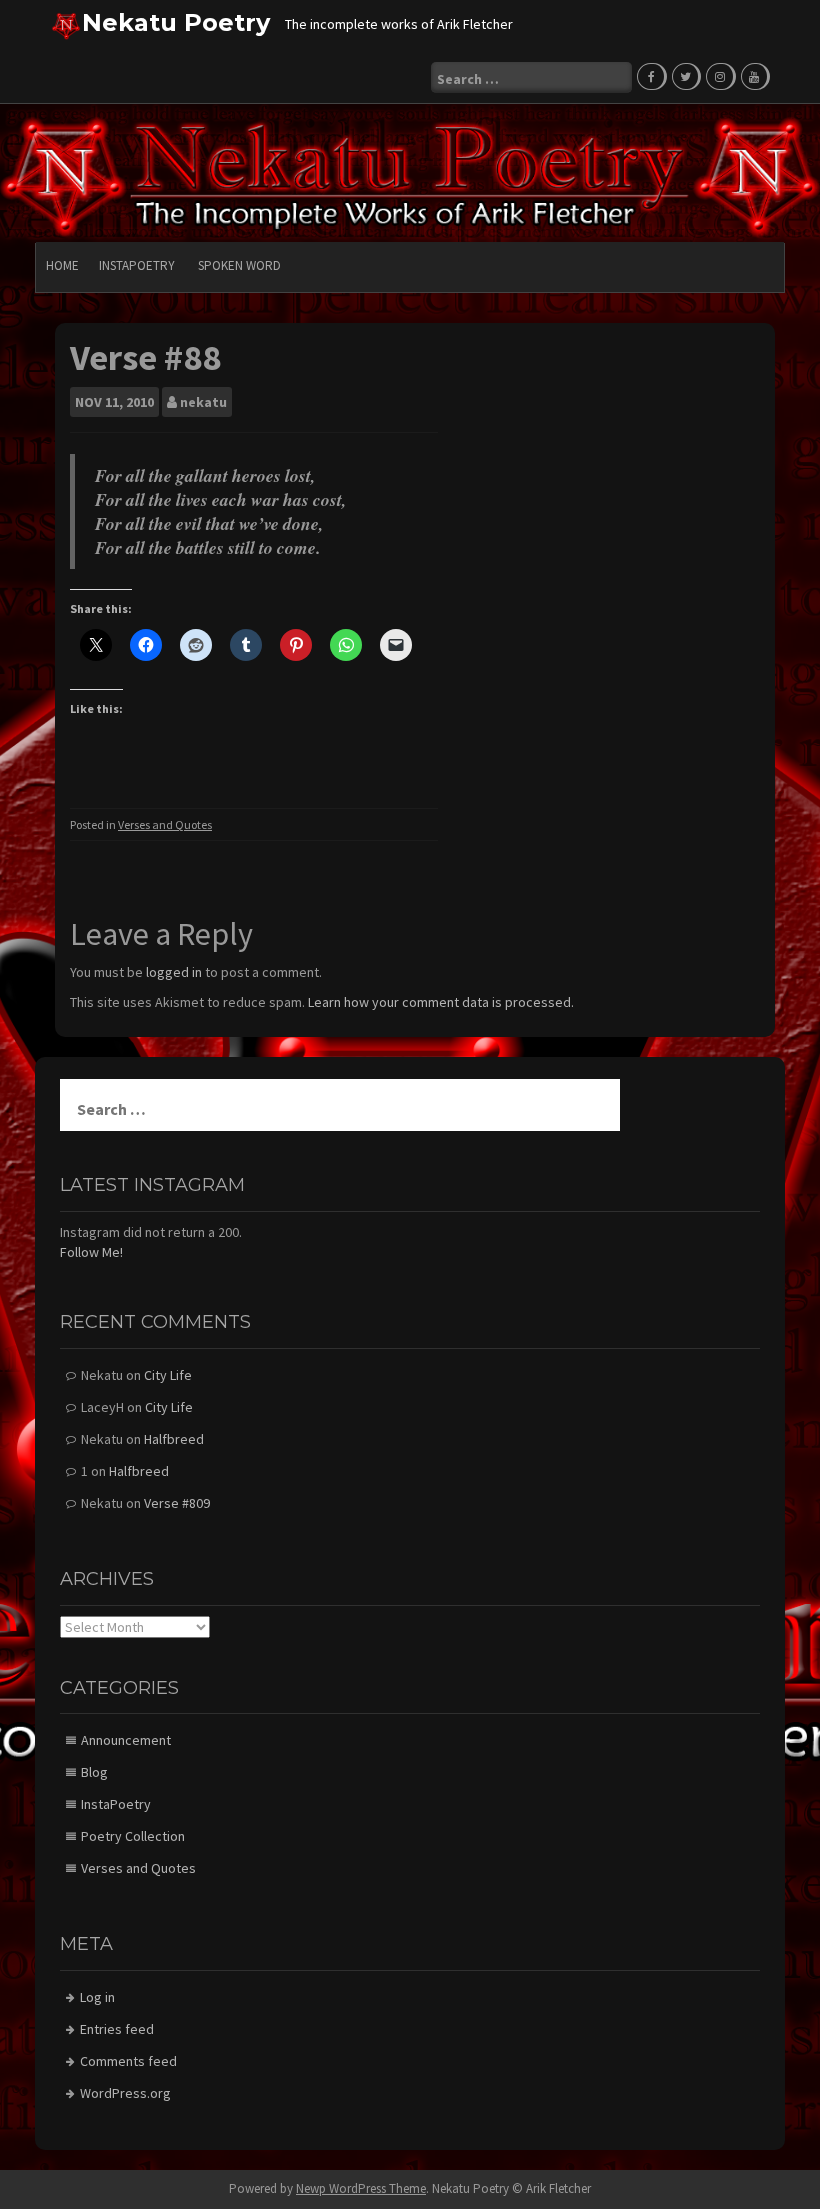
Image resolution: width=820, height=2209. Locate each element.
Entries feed (117, 2029)
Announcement (126, 1740)
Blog (94, 1772)
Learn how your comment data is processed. (441, 1002)
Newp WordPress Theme (361, 2188)
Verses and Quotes (165, 824)
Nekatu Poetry (176, 22)
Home (62, 265)
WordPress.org (125, 2093)
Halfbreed (174, 1439)
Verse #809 (177, 1503)
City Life (168, 1375)
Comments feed (128, 2061)
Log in (97, 1997)
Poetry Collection (133, 1836)
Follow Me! (91, 1252)
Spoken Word (239, 265)
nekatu (203, 402)
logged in (174, 972)
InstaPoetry (137, 265)
